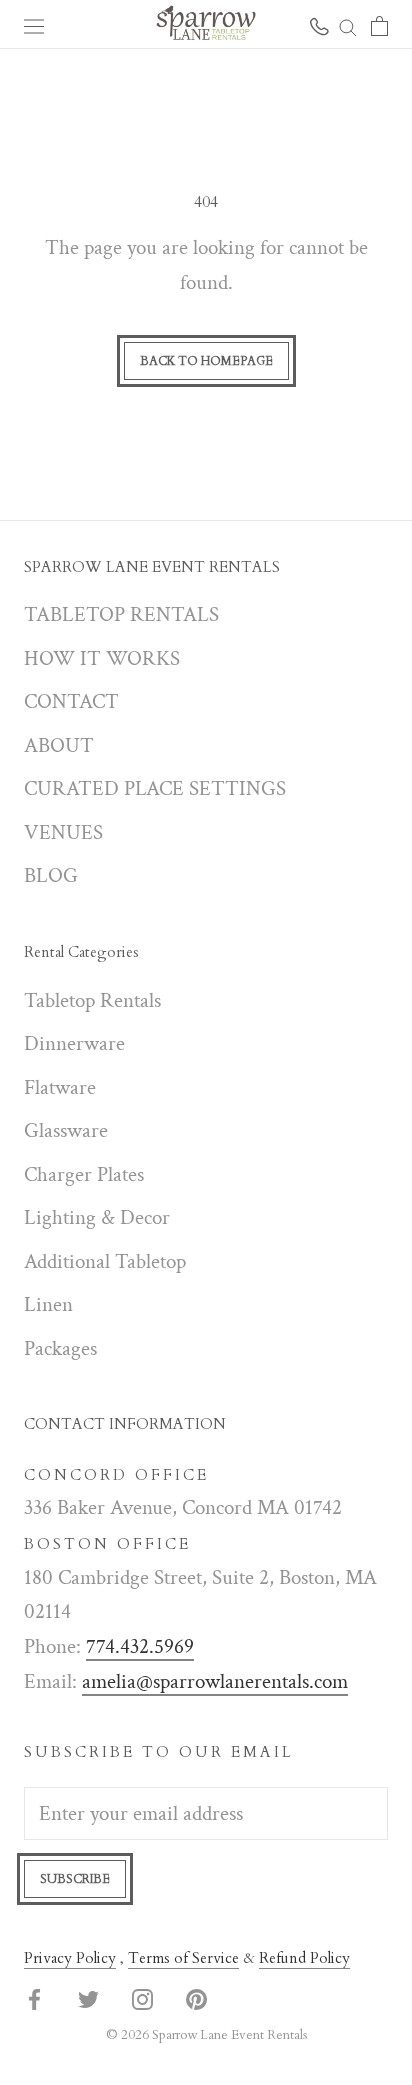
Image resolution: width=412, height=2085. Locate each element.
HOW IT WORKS (102, 658)
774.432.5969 (140, 1646)
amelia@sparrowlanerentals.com (215, 1681)
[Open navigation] (34, 24)
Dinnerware (74, 1043)
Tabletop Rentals (92, 1000)
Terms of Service (183, 1958)
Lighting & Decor (97, 1217)
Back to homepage (206, 361)
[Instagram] (142, 1998)
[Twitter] (88, 1998)
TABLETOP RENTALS (121, 614)
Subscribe (75, 1879)
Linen (48, 1304)
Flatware (60, 1087)
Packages (60, 1348)
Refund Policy (304, 1958)
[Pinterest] (196, 1998)
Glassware (66, 1130)
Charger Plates (84, 1174)
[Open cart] (379, 24)
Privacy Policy (70, 1958)
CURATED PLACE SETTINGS (155, 788)
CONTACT (71, 701)
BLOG (51, 875)
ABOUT (59, 745)
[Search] (348, 24)
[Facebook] (34, 1998)
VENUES (63, 832)
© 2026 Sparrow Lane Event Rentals (206, 2035)
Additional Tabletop (105, 1261)
